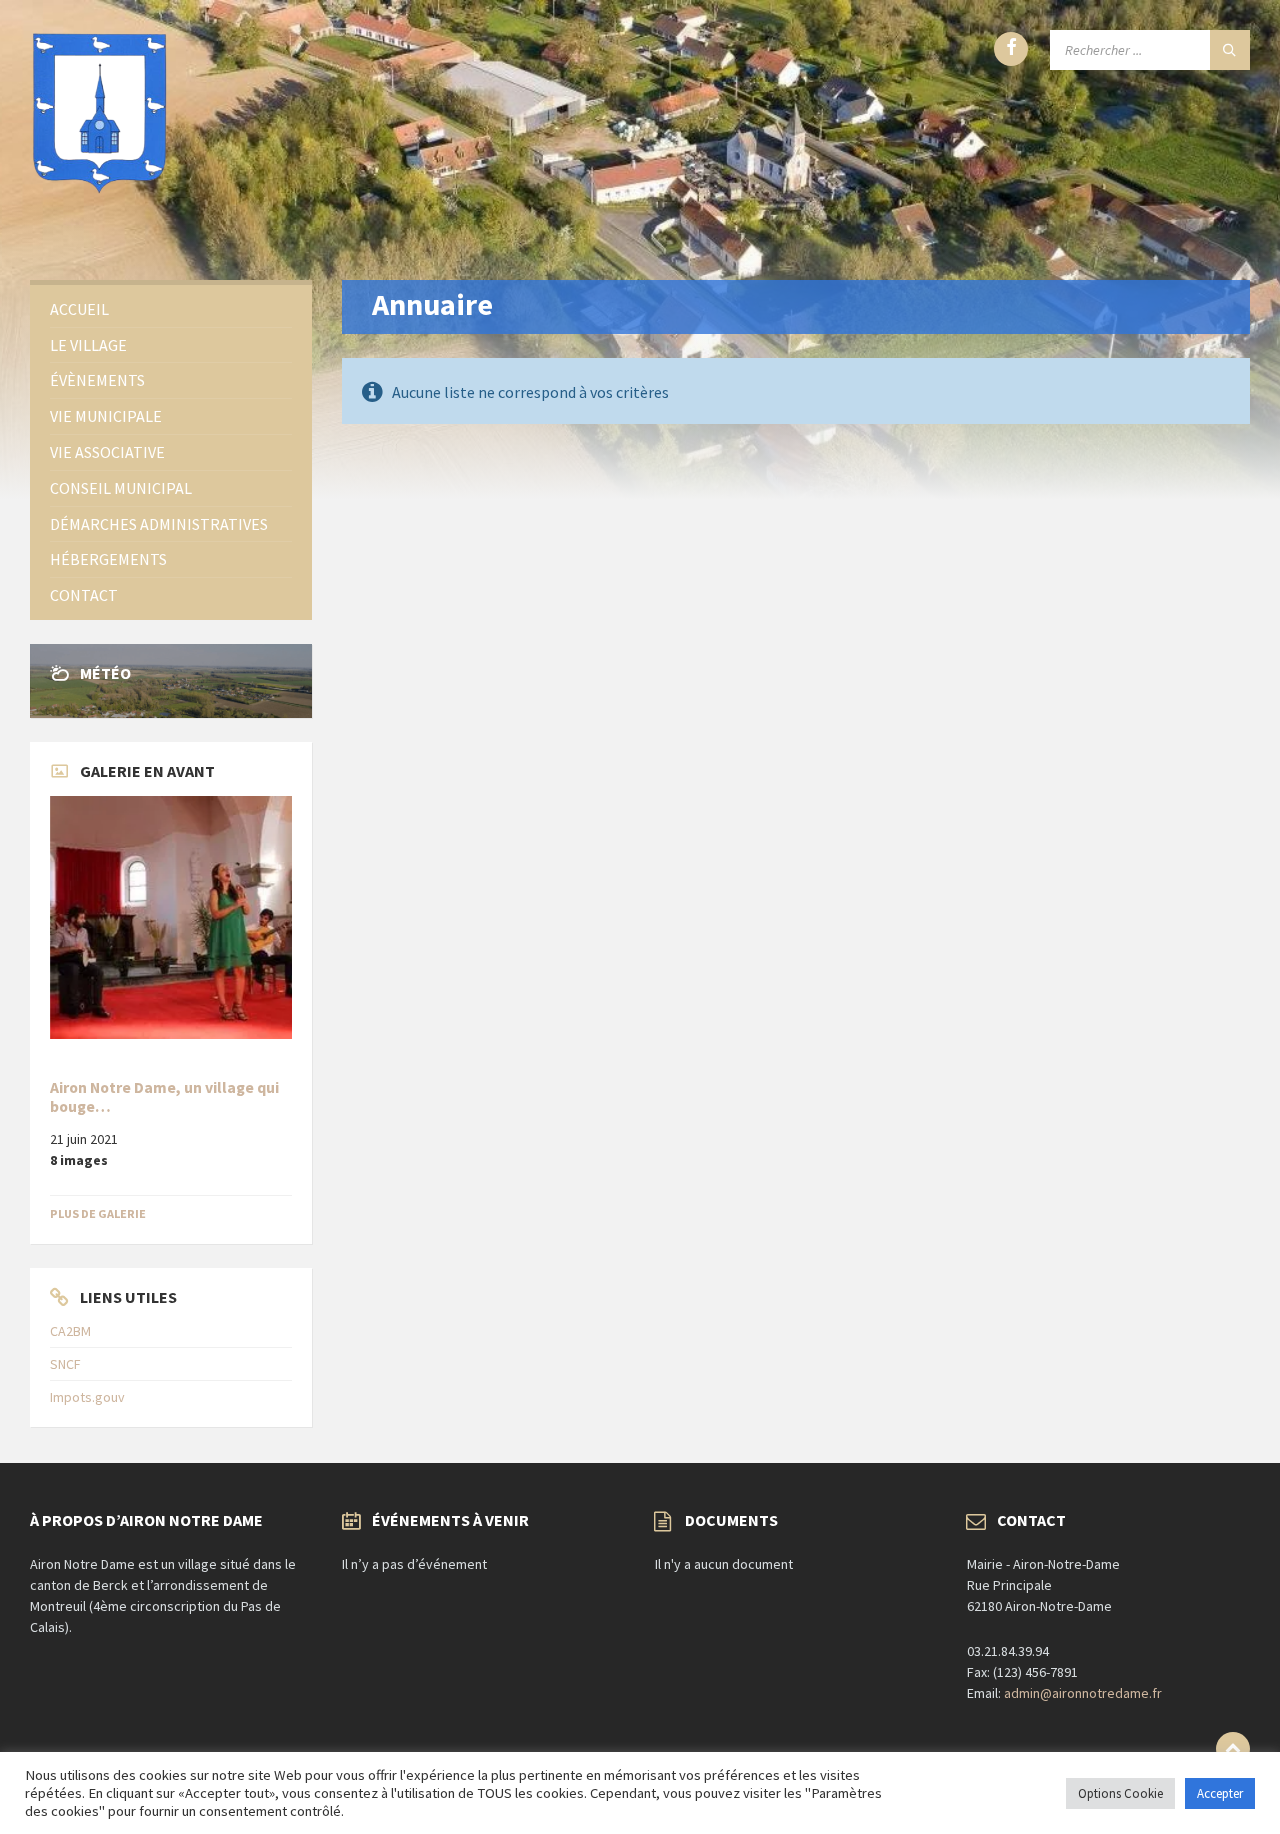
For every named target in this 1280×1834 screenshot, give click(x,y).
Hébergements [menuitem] (108, 559)
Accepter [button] (1220, 1793)
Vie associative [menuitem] (107, 452)
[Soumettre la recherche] (1230, 50)
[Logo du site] (100, 191)
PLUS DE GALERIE (98, 1213)
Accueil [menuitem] (79, 309)
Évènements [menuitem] (97, 380)
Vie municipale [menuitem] (106, 416)
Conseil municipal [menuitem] (121, 488)
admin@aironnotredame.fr (1083, 1693)
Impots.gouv (87, 1397)
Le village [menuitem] (88, 345)
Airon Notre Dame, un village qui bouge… (164, 1097)
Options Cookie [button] (1120, 1793)
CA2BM (70, 1331)
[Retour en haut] (1233, 1749)
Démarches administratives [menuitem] (159, 524)
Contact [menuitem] (84, 595)
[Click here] (171, 917)
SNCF (65, 1364)
